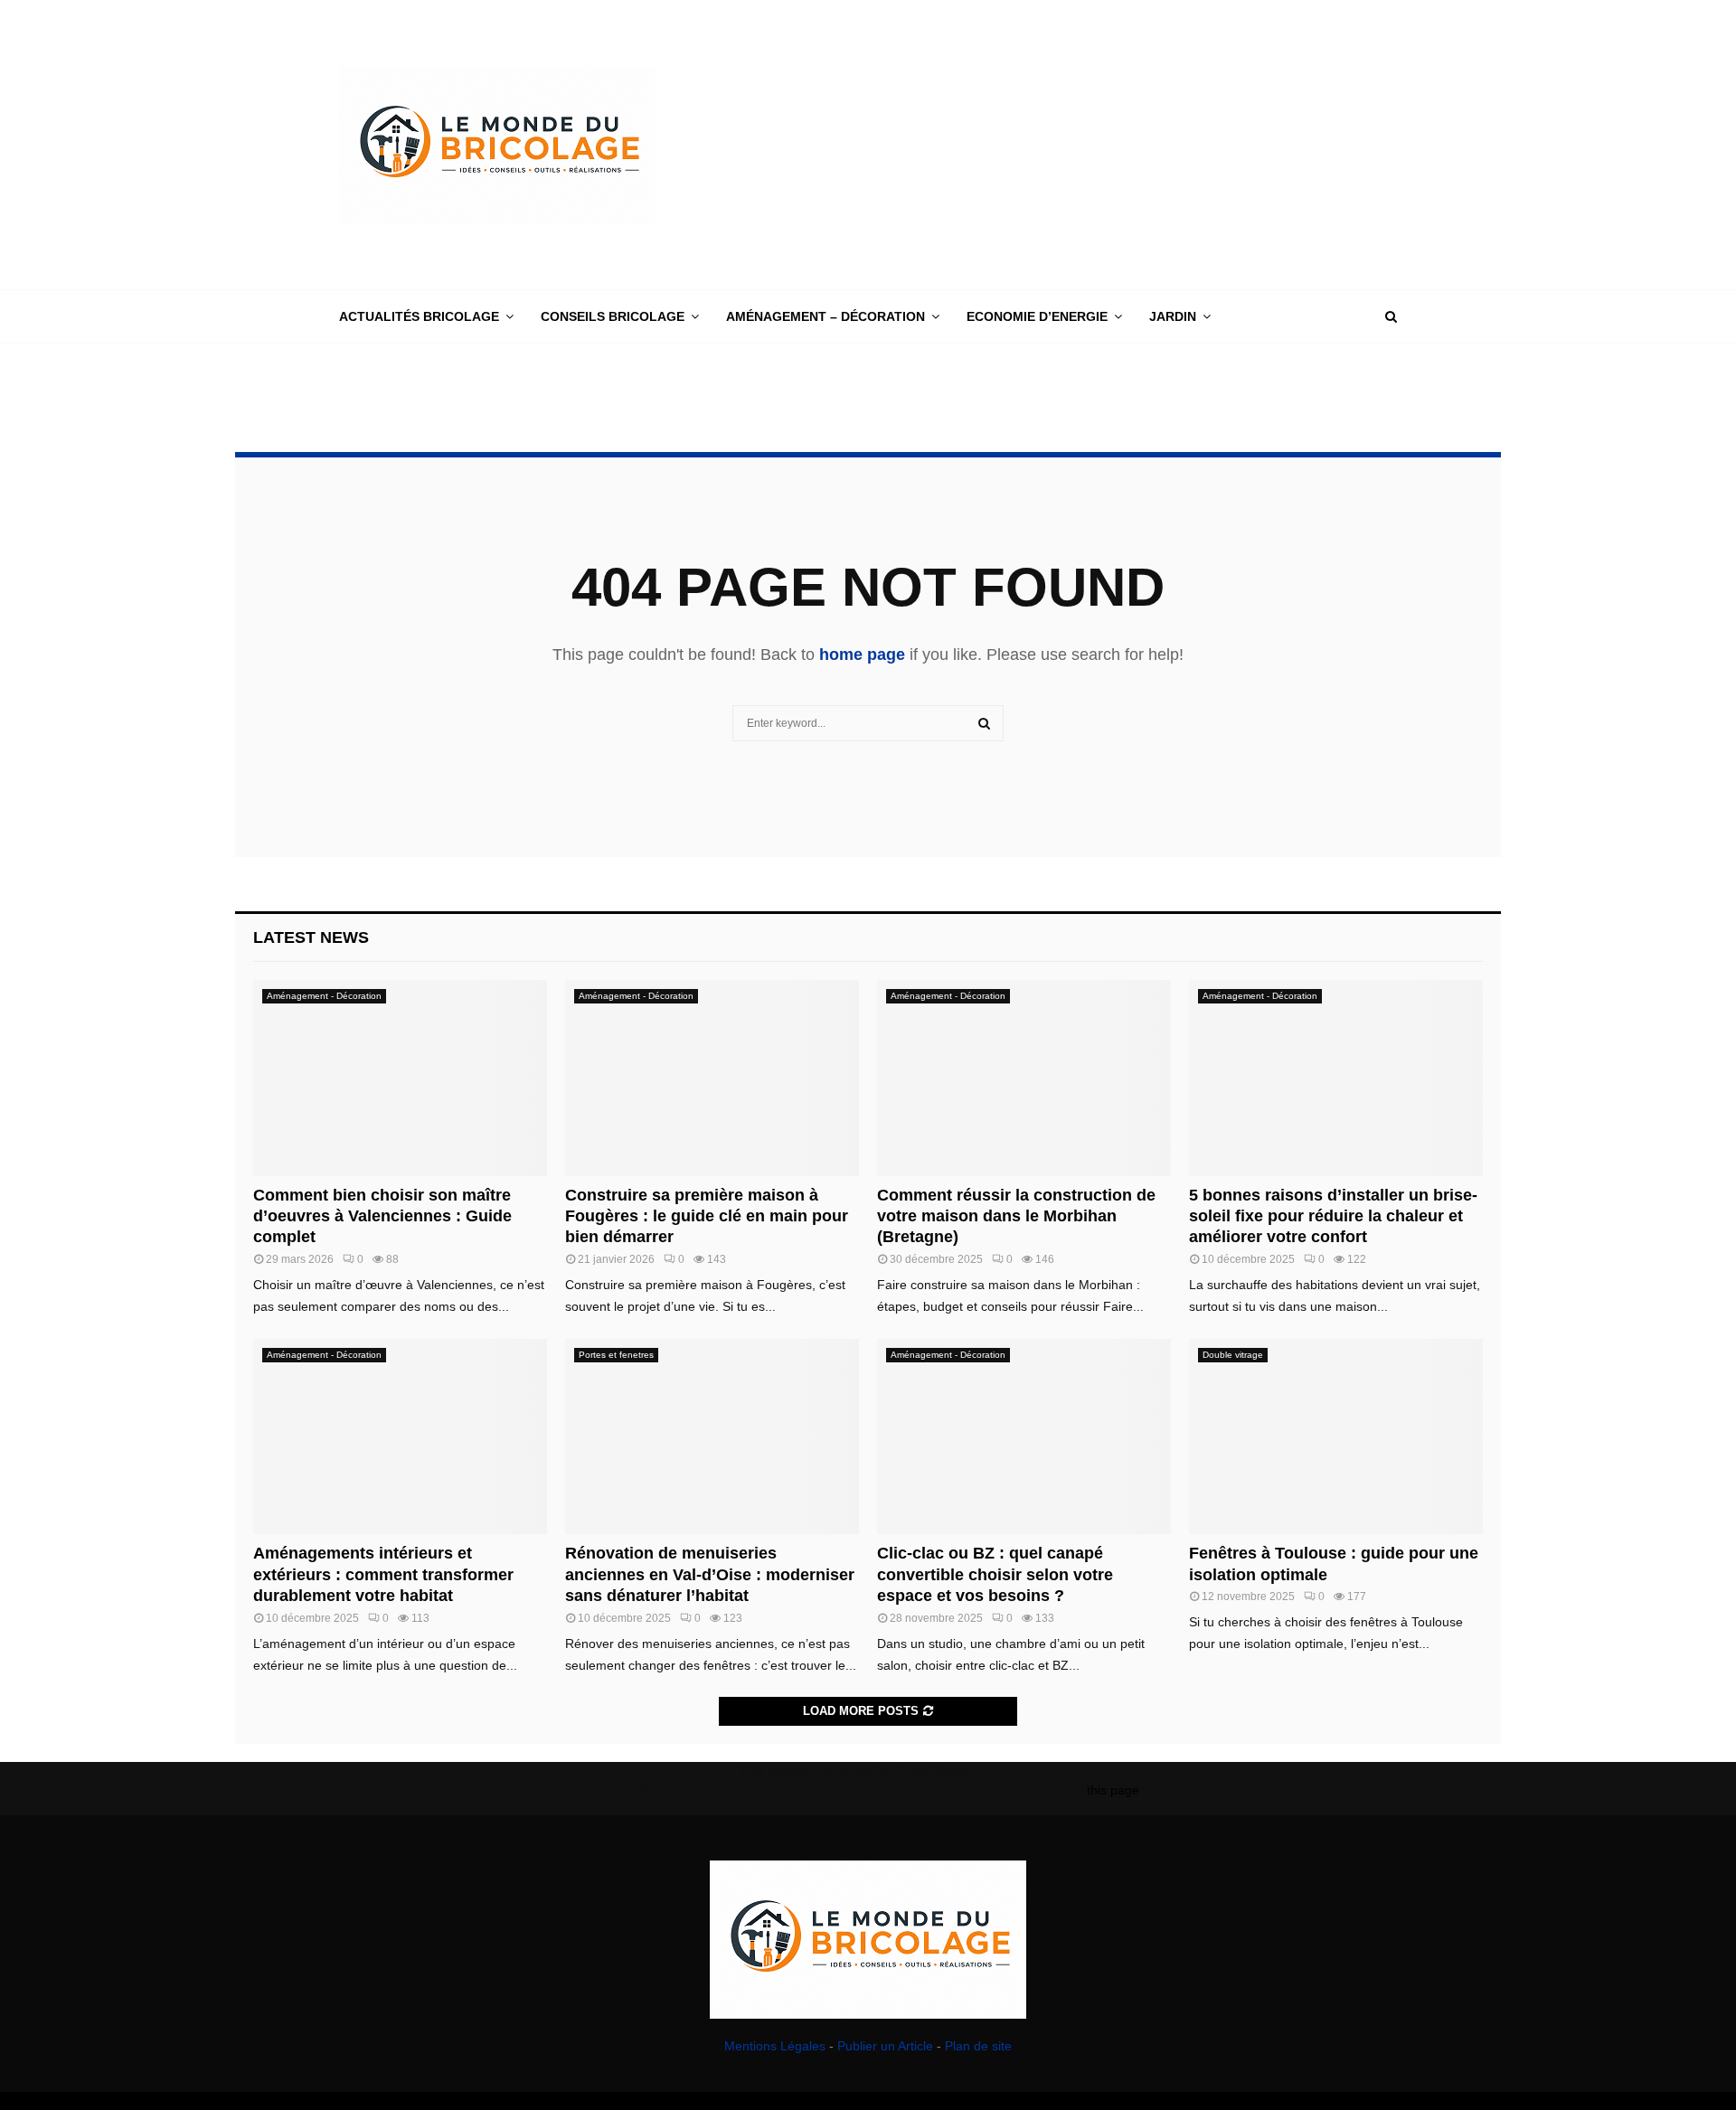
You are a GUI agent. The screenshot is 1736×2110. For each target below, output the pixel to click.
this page (1113, 1790)
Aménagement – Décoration (826, 316)
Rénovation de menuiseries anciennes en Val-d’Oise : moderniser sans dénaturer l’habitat (710, 1574)
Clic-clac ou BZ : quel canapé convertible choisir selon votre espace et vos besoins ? (995, 1574)
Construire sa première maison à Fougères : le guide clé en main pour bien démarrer (707, 1216)
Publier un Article (885, 2046)
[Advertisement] (1068, 145)
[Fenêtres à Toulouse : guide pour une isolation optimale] (1336, 1437)
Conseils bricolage (613, 316)
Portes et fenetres (616, 1355)
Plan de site (978, 2046)
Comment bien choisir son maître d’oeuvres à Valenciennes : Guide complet (382, 1216)
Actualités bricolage (419, 316)
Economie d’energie (1037, 316)
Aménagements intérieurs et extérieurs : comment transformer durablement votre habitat (383, 1574)
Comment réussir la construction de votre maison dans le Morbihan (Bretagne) (1016, 1216)
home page (862, 655)
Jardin (1173, 316)
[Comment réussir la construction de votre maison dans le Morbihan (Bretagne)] (1024, 1078)
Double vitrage (1233, 1355)
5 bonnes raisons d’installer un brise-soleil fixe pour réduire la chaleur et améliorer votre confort (1333, 1216)
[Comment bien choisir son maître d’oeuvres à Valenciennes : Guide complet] (400, 1078)
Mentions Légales (775, 2046)
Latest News (311, 937)
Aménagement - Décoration (324, 996)
